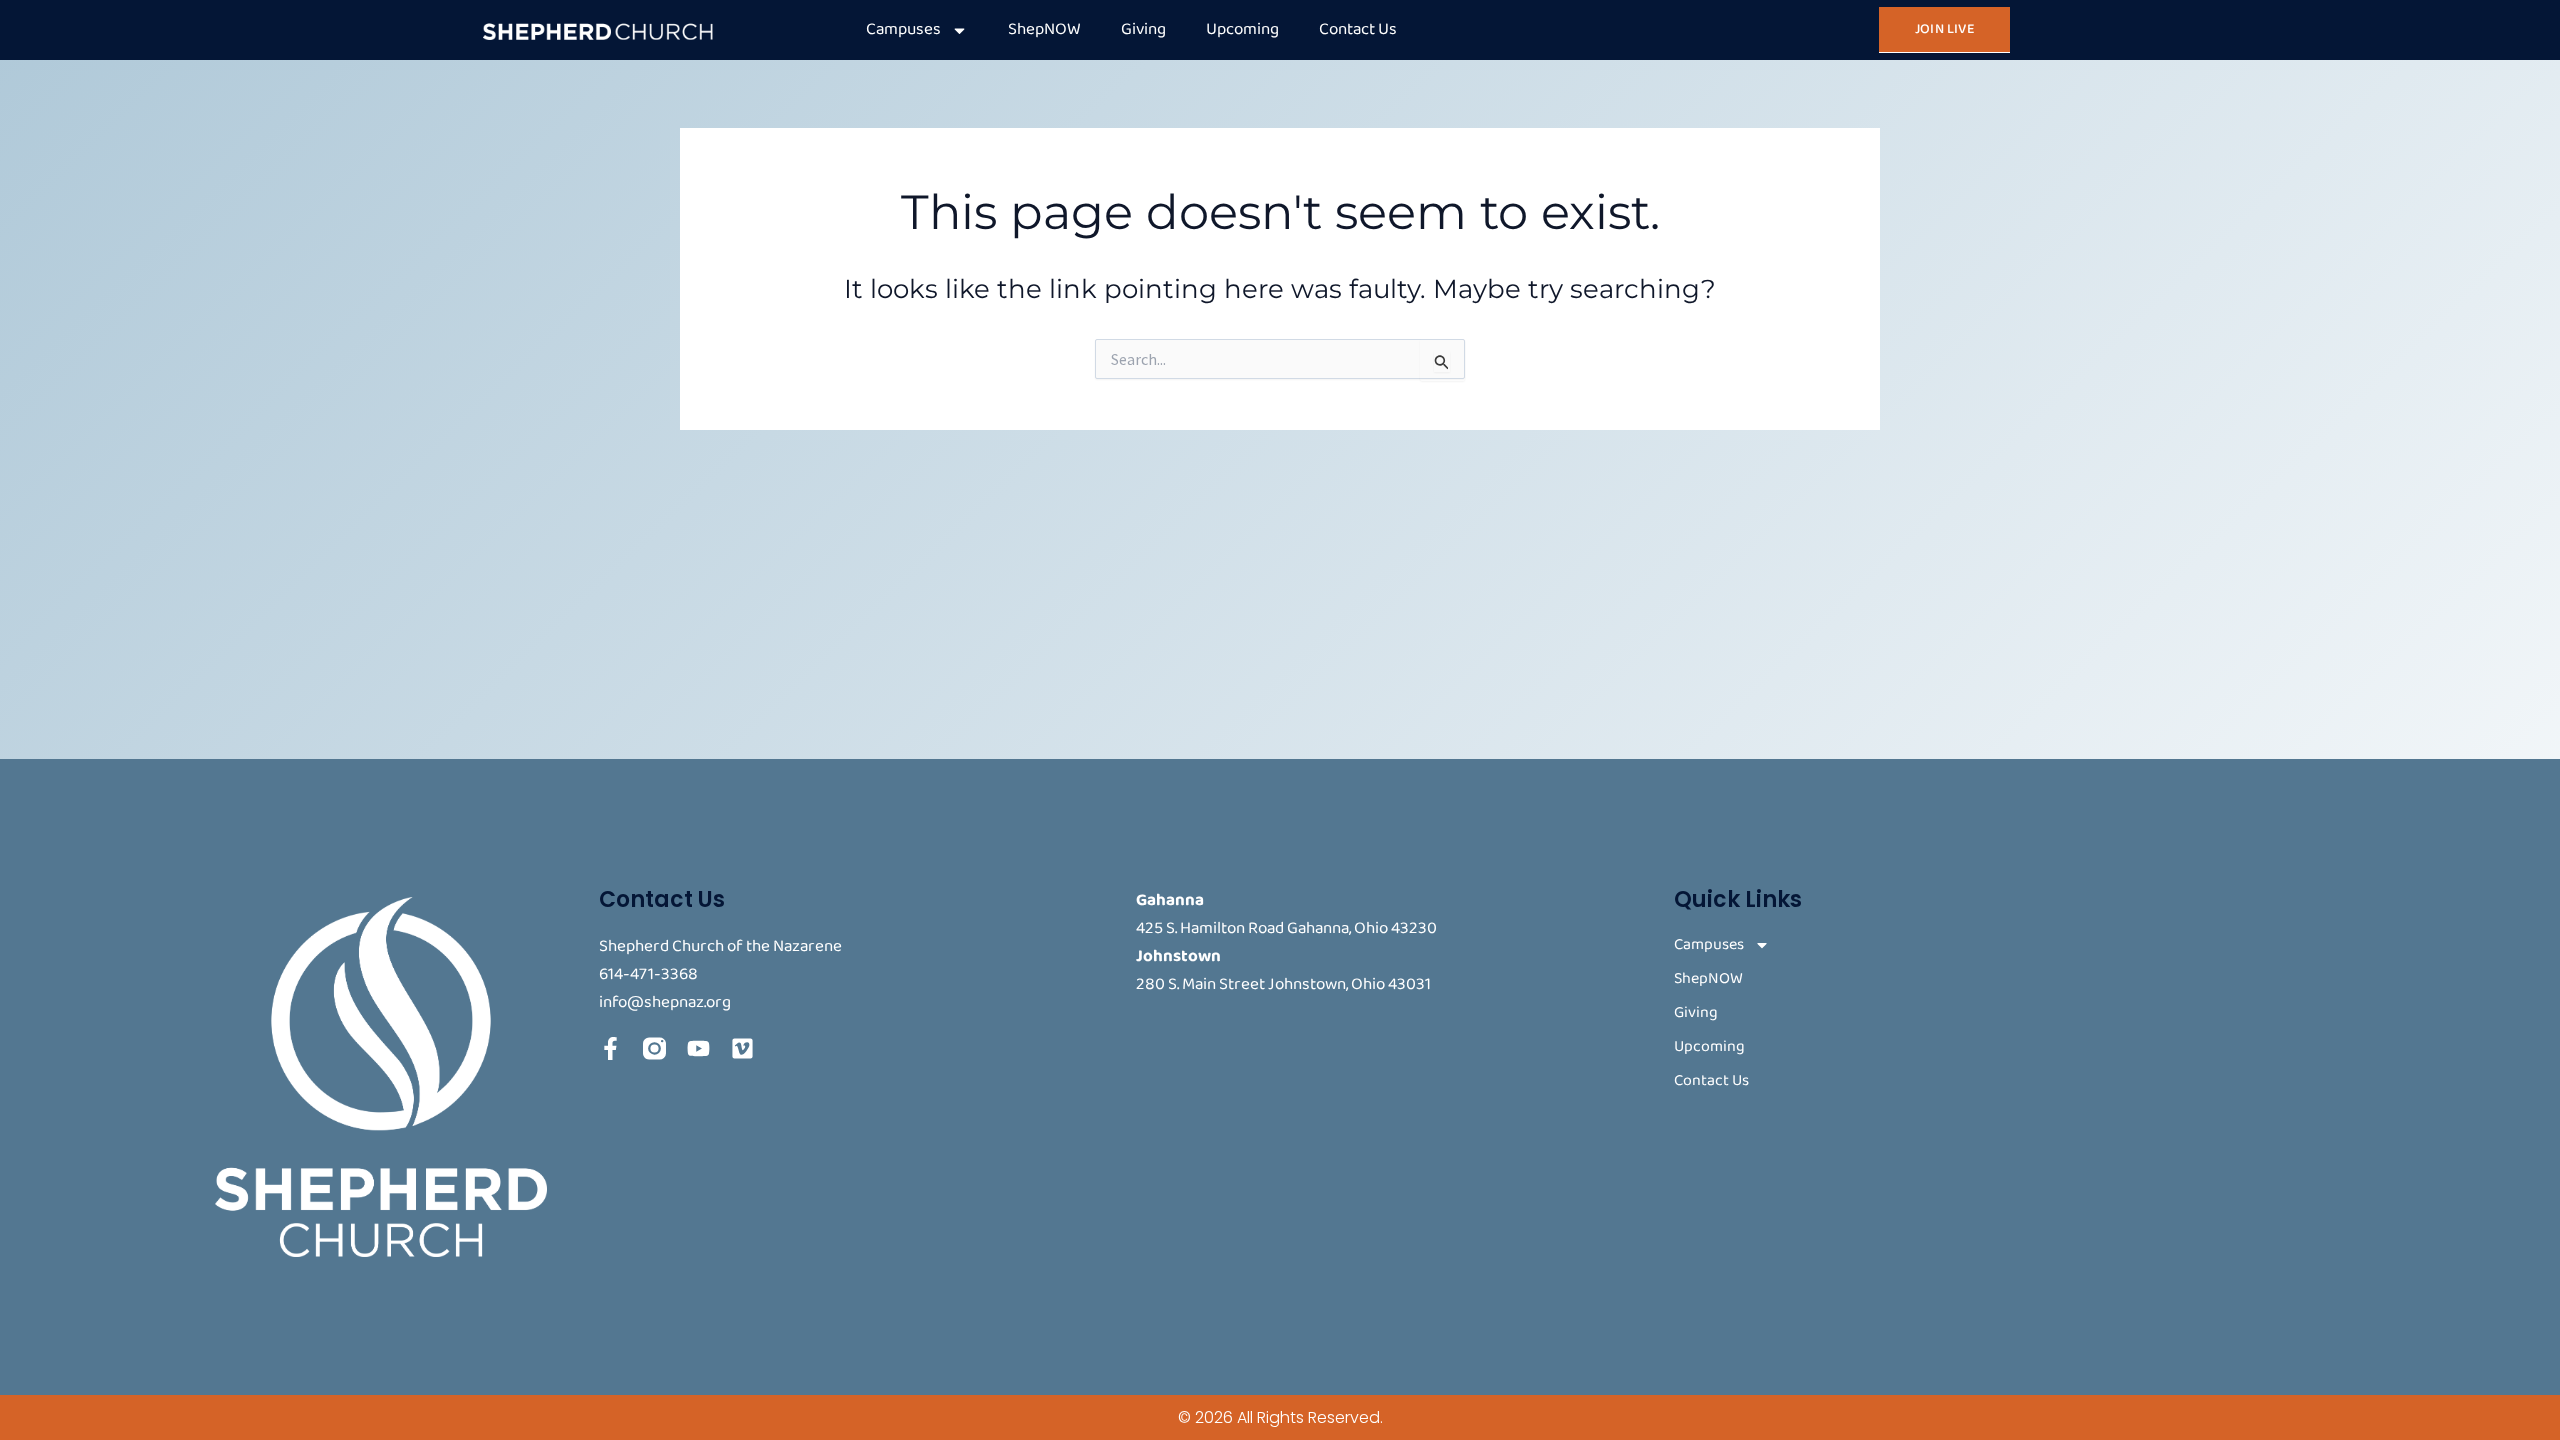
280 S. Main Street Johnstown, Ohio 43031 (1283, 984)
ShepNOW (1044, 29)
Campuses (903, 29)
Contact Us (1358, 29)
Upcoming (1242, 29)
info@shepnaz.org (665, 1002)
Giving (1143, 29)
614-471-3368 (648, 974)
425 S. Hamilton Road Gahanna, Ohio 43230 (1286, 928)
